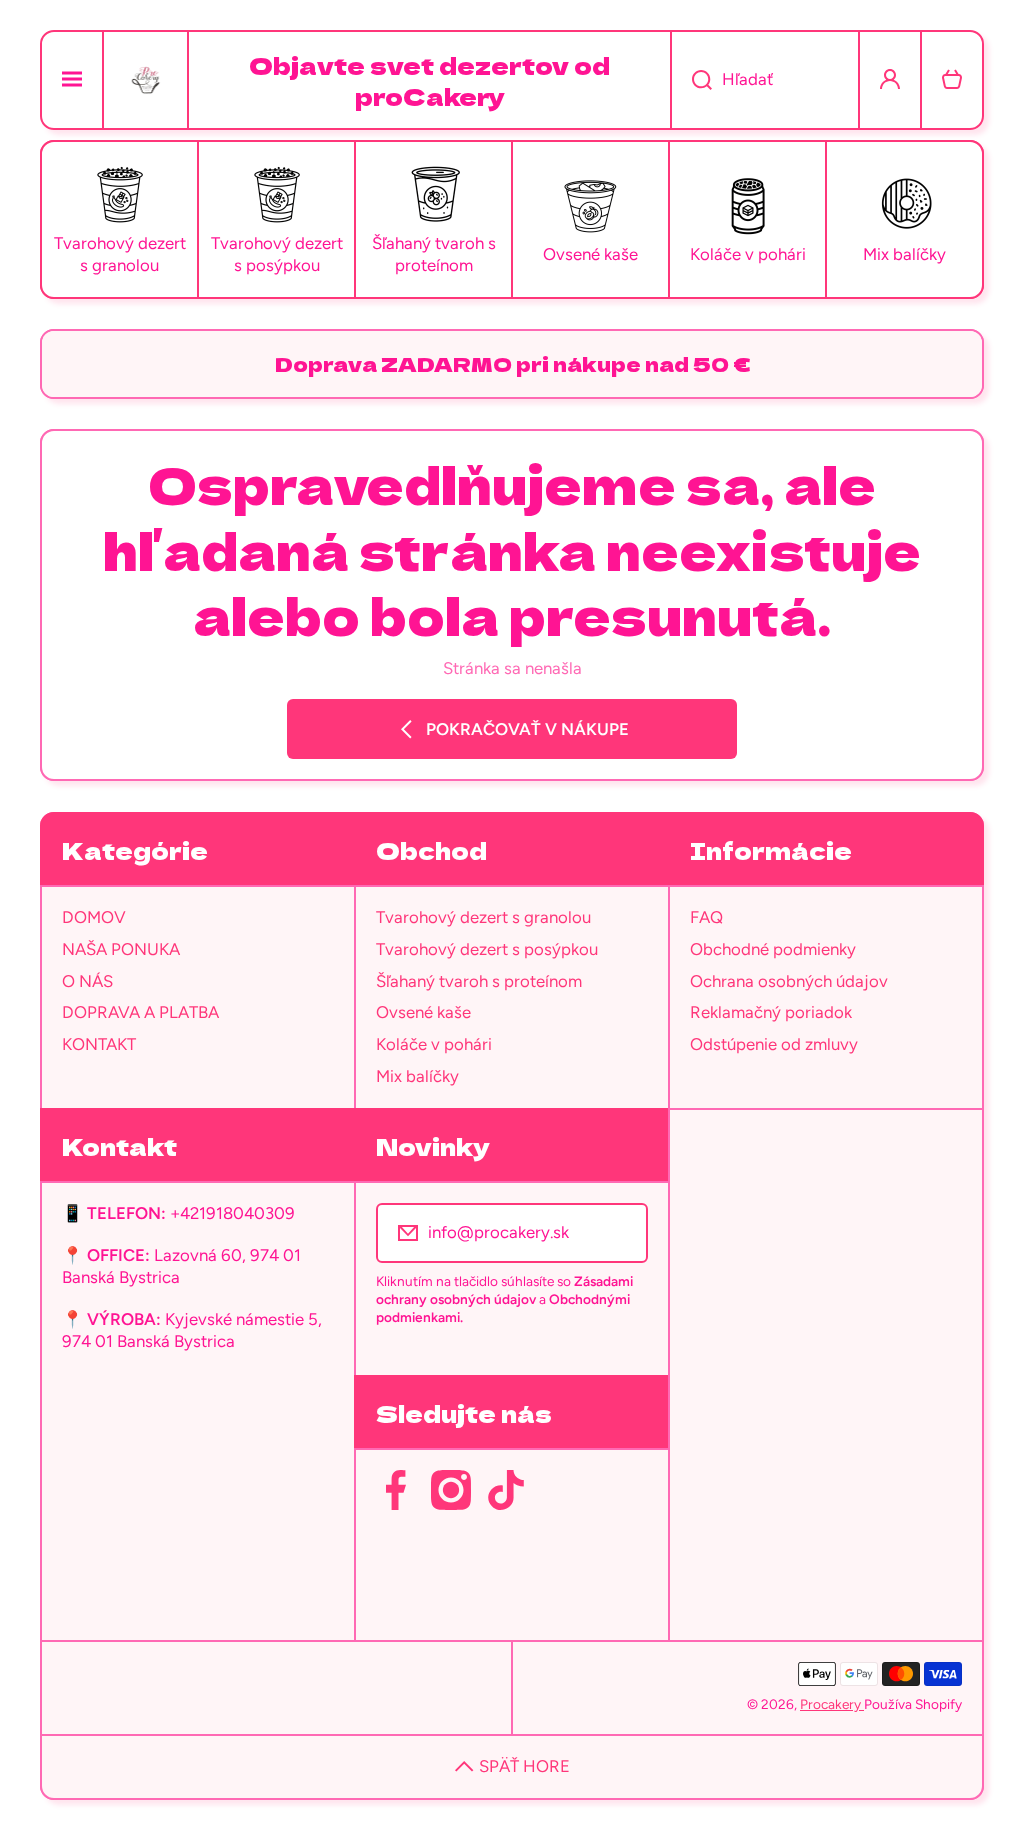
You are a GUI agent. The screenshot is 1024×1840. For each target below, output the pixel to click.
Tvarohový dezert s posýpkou (487, 949)
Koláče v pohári (434, 1044)
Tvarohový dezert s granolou (483, 917)
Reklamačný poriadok (771, 1012)
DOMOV (94, 917)
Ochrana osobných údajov (789, 981)
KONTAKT (99, 1044)
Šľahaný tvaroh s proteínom (479, 981)
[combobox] (765, 80)
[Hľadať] (691, 80)
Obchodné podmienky (773, 949)
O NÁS (87, 981)
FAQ (706, 917)
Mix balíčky (417, 1076)
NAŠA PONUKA (121, 949)
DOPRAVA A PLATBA (140, 1012)
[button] (952, 80)
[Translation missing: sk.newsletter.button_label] (619, 1233)
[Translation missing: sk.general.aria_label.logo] (145, 80)
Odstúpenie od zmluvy (774, 1044)
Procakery (832, 1704)
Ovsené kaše (423, 1012)
